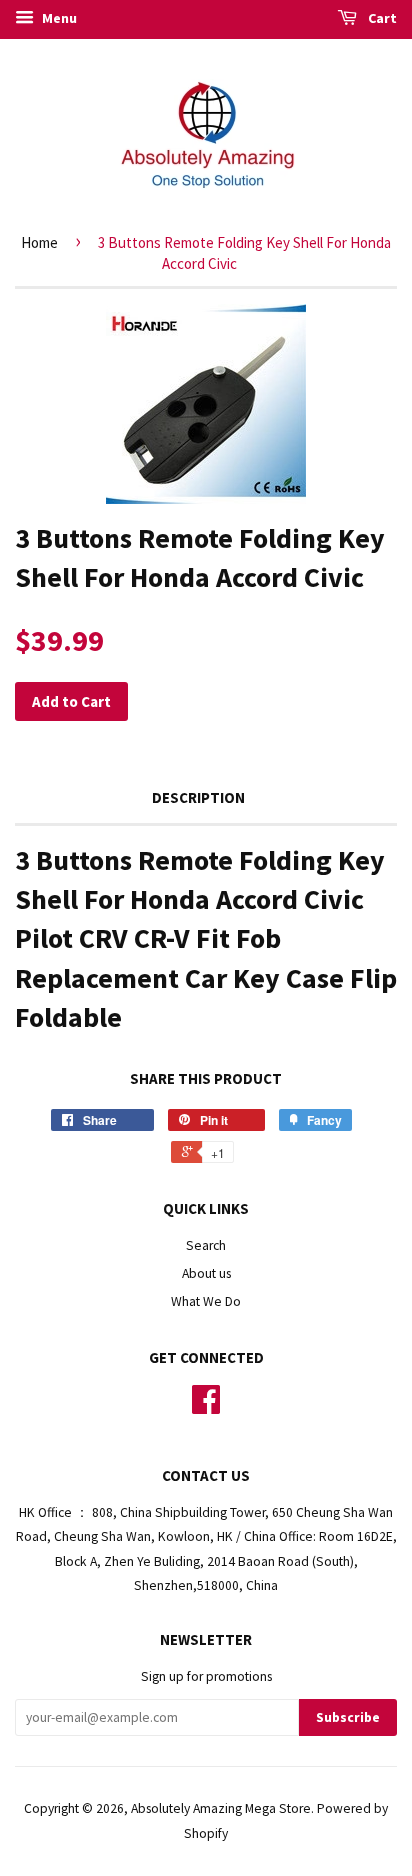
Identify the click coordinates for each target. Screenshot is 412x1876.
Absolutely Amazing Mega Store (221, 1808)
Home (39, 242)
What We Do (206, 1301)
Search (206, 1245)
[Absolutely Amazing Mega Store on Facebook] (206, 1406)
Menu (58, 18)
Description (198, 797)
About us (206, 1273)
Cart (381, 18)
